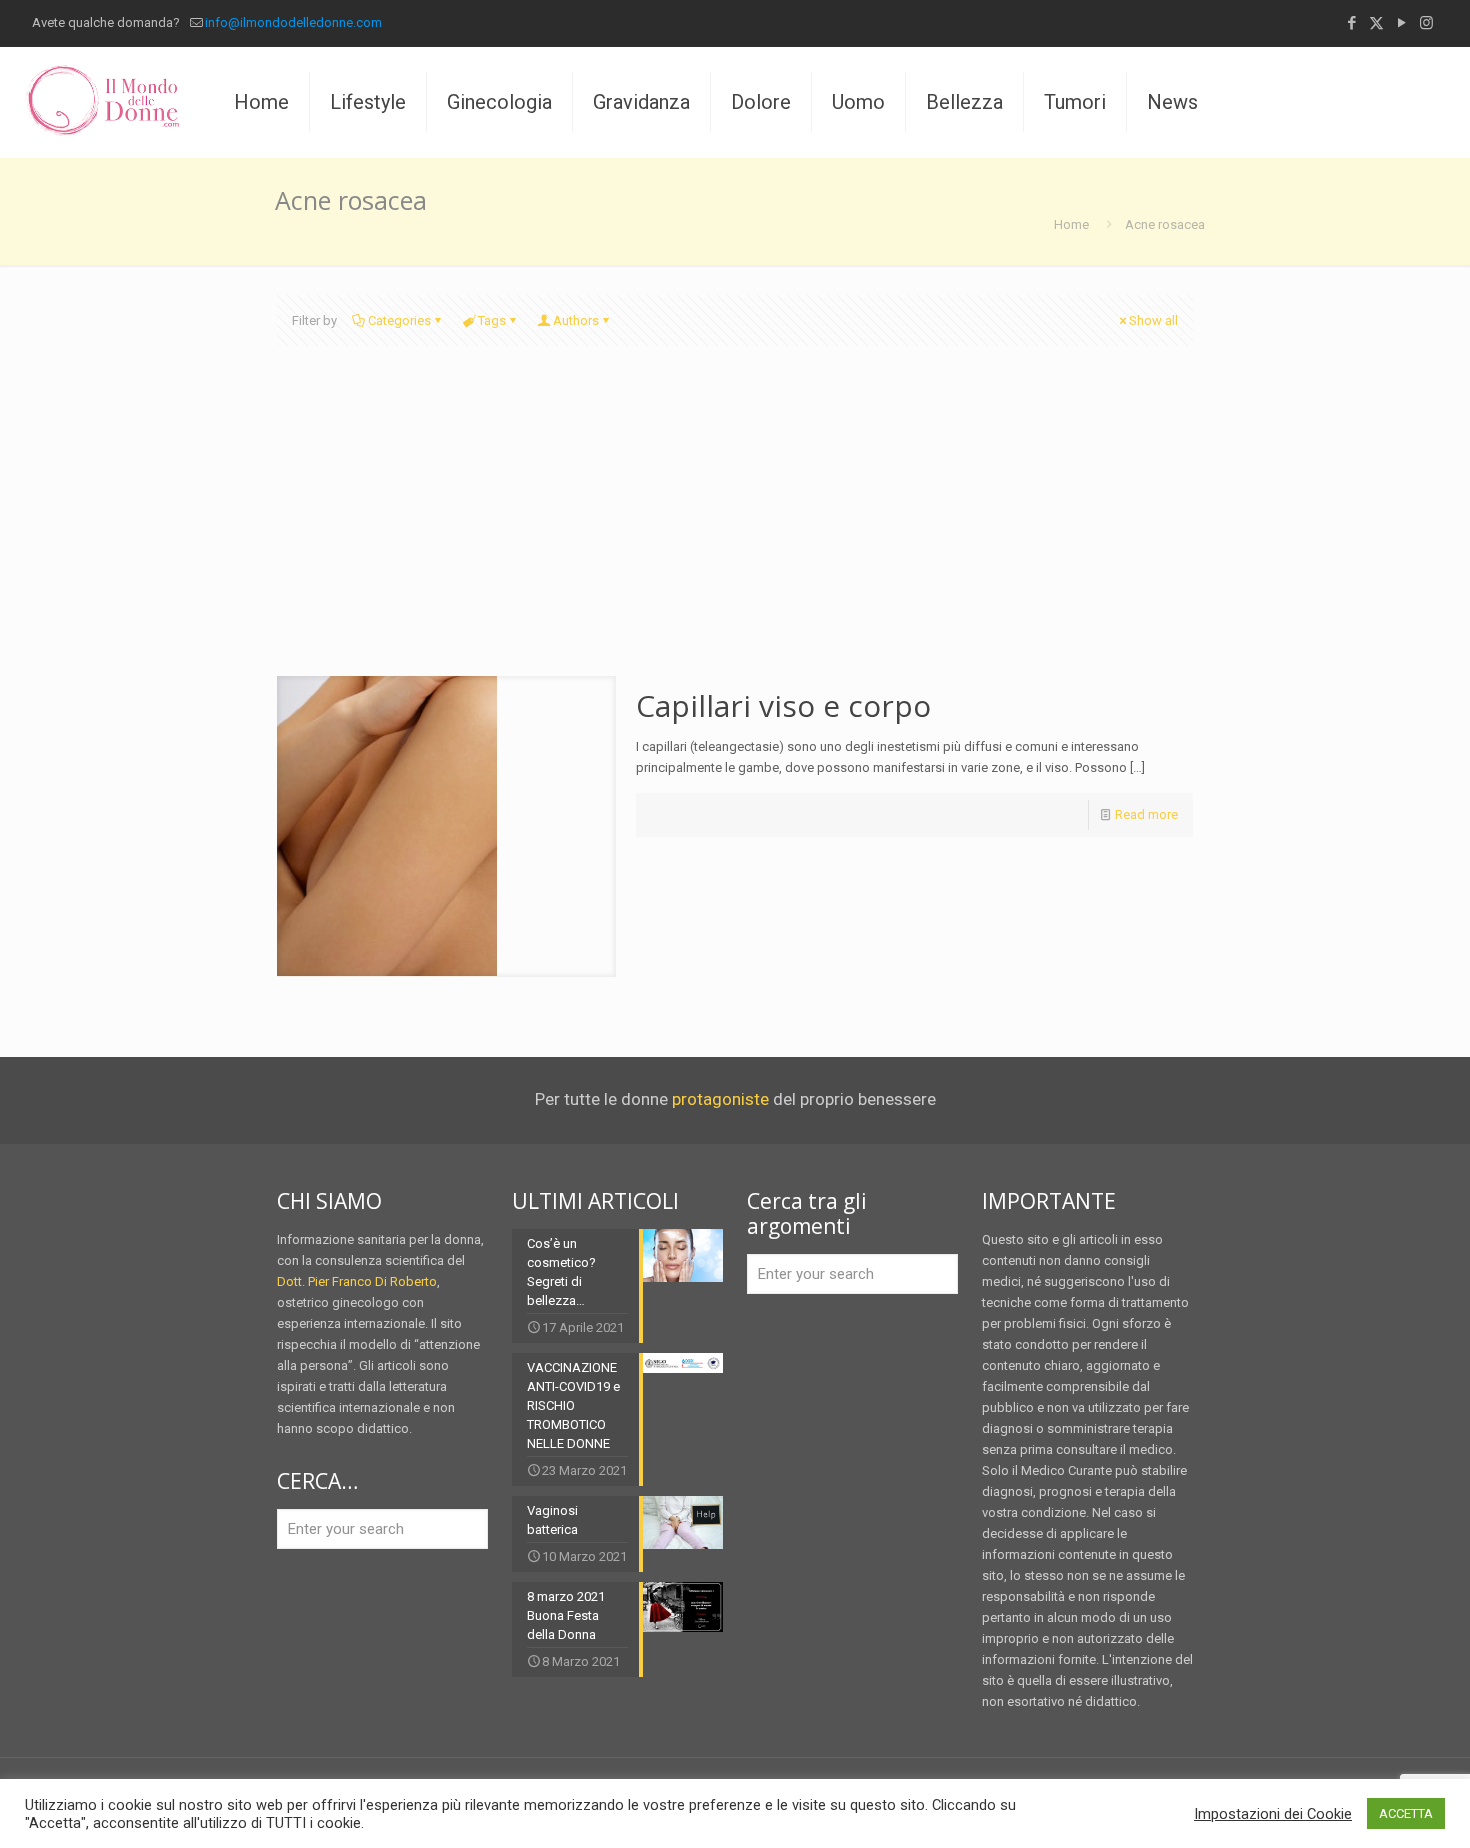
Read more (1146, 814)
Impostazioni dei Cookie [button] (1273, 1814)
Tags (492, 320)
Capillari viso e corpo (783, 705)
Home (1071, 224)
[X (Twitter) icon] (1376, 23)
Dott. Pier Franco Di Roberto (357, 1281)
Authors (576, 320)
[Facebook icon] (1351, 23)
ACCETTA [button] (1406, 1813)
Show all (1153, 320)
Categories (399, 320)
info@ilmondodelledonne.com (293, 22)
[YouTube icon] (1401, 23)
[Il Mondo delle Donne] (102, 102)
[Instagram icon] (1426, 23)
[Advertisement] (735, 526)
